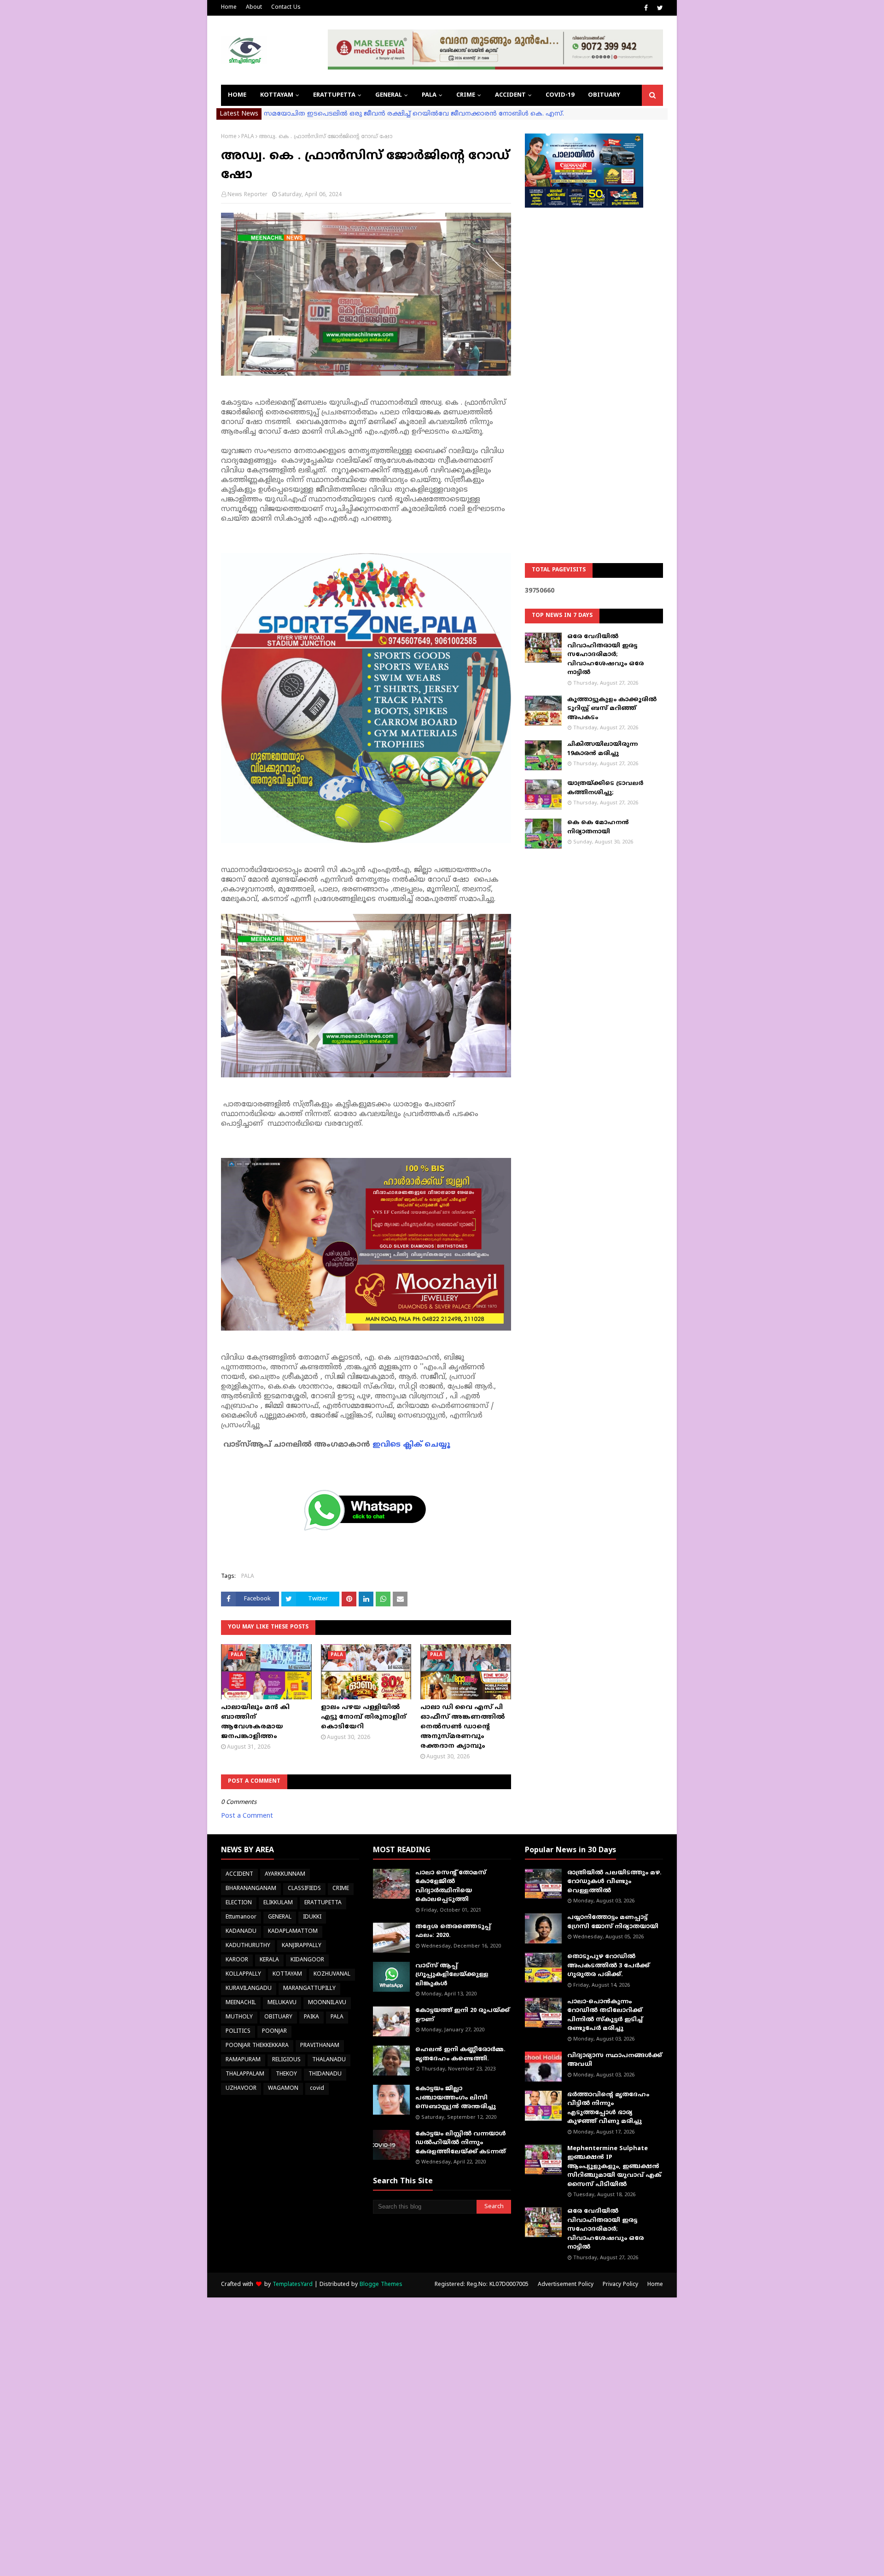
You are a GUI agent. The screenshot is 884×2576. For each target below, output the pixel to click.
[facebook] (646, 8)
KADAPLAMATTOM (293, 1932)
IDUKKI (312, 1917)
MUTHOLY (239, 2017)
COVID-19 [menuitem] (560, 95)
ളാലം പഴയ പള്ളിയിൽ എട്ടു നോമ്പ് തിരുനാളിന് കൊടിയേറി (363, 1717)
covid (317, 2089)
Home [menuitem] (237, 95)
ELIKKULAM (278, 1903)
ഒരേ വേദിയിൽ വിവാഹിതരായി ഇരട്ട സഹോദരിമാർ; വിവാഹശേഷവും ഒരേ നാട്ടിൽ (605, 655)
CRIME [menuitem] (466, 95)
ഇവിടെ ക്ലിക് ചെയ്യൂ (411, 1445)
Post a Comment (247, 1816)
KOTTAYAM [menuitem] (277, 95)
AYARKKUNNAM (285, 1875)
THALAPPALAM (245, 2074)
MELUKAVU (282, 2003)
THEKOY (286, 2074)
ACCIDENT (239, 1875)
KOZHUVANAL (332, 1974)
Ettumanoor (241, 1917)
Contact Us (286, 8)
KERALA (269, 1960)
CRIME (341, 1889)
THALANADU (329, 2060)
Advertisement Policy (566, 2285)
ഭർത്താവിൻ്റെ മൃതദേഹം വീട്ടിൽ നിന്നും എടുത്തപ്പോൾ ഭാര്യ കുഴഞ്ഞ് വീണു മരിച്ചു (608, 2108)
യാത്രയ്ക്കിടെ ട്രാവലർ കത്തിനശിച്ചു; (605, 788)
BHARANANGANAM (251, 1889)
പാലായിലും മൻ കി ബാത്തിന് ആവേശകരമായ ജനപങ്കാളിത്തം (255, 1722)
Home (229, 8)
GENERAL (280, 1917)
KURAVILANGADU (249, 1989)
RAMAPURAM (243, 2060)
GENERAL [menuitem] (389, 95)
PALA (248, 137)
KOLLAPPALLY (243, 1974)
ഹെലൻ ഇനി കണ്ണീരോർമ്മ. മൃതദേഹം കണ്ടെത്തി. (460, 2054)
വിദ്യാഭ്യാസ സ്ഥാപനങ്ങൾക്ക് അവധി (615, 2060)
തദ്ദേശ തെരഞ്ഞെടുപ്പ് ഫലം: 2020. (453, 1931)
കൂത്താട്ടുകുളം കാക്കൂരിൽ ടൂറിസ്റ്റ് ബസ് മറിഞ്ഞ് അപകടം (612, 709)
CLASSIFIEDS (304, 1889)
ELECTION (239, 1903)
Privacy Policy (620, 2285)
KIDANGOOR (307, 1960)
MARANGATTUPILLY (309, 1989)
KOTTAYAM (287, 1974)
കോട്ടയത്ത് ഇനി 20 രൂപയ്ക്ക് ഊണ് (462, 2015)
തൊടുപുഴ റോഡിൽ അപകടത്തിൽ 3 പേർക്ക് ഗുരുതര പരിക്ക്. (608, 1966)
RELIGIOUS (286, 2060)
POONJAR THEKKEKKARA (257, 2046)
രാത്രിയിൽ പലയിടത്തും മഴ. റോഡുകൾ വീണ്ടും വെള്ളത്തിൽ (614, 1882)
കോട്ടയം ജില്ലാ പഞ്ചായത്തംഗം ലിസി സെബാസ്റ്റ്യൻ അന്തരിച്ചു (456, 2098)
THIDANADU (325, 2074)
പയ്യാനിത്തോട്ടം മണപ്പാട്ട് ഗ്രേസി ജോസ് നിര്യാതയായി (613, 1922)
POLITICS (238, 2032)
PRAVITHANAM (320, 2046)
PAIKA (311, 2017)
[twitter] (659, 8)
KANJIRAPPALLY (302, 1946)
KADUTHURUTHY (248, 1946)
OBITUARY (278, 2017)
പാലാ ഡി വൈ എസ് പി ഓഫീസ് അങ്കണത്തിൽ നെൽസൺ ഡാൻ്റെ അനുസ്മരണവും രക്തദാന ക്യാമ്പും (463, 1727)
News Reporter (247, 195)
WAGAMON (283, 2089)
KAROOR (237, 1960)
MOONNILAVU (327, 2003)
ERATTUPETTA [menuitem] (334, 95)
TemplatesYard (293, 2285)
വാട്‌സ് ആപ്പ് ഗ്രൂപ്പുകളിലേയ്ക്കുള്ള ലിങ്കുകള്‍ (452, 1975)
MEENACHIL (241, 2003)
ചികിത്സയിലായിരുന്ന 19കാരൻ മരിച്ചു (602, 749)
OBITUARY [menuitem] (604, 95)
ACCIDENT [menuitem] (510, 95)
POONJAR (274, 2032)
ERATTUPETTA (323, 1903)
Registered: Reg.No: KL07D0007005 (482, 2285)
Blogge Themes (381, 2285)
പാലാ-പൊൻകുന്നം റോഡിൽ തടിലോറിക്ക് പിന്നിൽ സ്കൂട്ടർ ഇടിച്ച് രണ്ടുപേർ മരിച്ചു (605, 2015)
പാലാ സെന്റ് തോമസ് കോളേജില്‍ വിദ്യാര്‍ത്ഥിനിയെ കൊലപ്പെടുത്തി (451, 1887)
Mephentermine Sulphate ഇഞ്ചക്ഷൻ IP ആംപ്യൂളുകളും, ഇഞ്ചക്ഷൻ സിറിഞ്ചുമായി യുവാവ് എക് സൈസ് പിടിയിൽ (614, 2167)
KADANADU (241, 1932)
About (254, 8)
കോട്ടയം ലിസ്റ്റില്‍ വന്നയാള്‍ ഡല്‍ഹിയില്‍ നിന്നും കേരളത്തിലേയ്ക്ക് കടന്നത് (461, 2143)
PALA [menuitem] (429, 95)
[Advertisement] (594, 362)
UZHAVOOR (241, 2089)
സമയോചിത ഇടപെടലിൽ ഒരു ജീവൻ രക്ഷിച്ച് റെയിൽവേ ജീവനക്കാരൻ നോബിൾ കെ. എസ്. (414, 114)
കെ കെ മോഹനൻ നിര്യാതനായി (598, 827)
